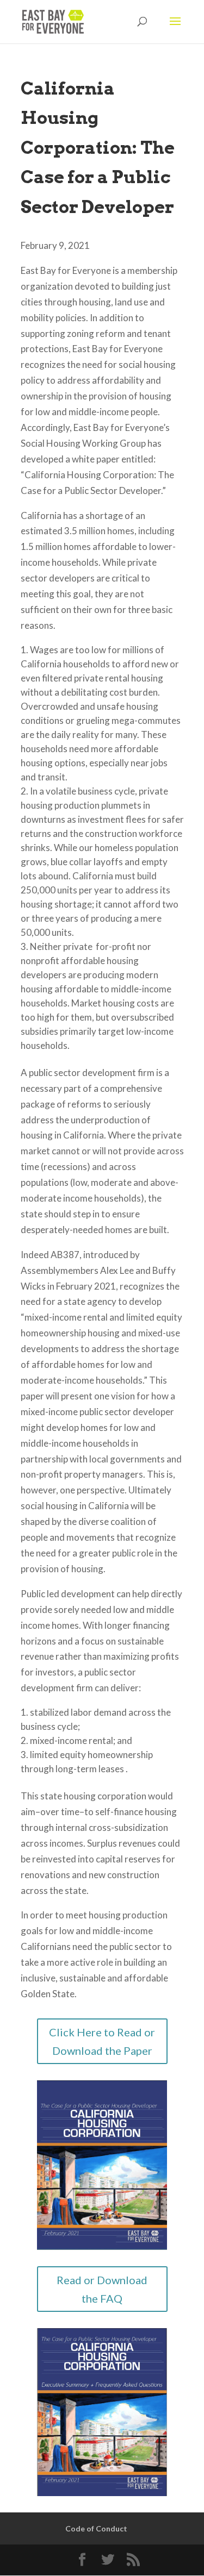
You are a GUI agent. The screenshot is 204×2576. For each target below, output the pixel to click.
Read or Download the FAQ (102, 2289)
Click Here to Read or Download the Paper (102, 2041)
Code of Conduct (96, 2528)
